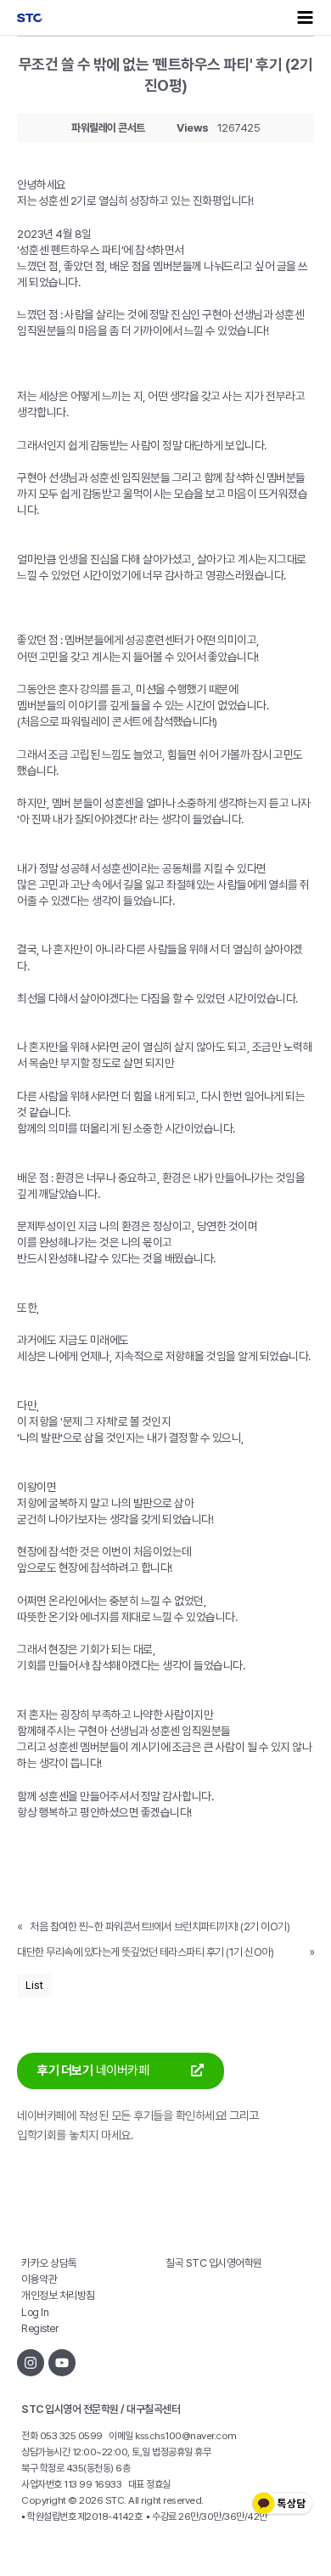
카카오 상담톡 (49, 2263)
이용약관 (39, 2279)
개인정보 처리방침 (58, 2295)
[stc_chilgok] (31, 2363)
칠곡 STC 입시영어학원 (214, 2263)
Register (39, 2328)
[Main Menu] (306, 17)
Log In (35, 2312)
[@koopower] (62, 2363)
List (34, 1985)
